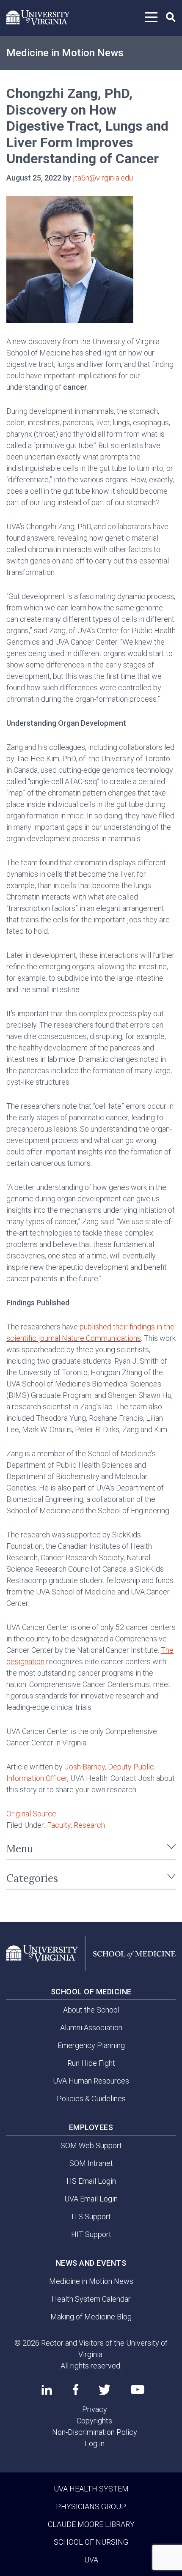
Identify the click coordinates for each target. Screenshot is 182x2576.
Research (89, 1825)
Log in (95, 2443)
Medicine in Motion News (65, 53)
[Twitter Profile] (105, 2390)
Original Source (31, 1814)
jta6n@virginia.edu (103, 178)
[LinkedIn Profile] (47, 2390)
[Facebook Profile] (76, 2390)
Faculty (59, 1825)
